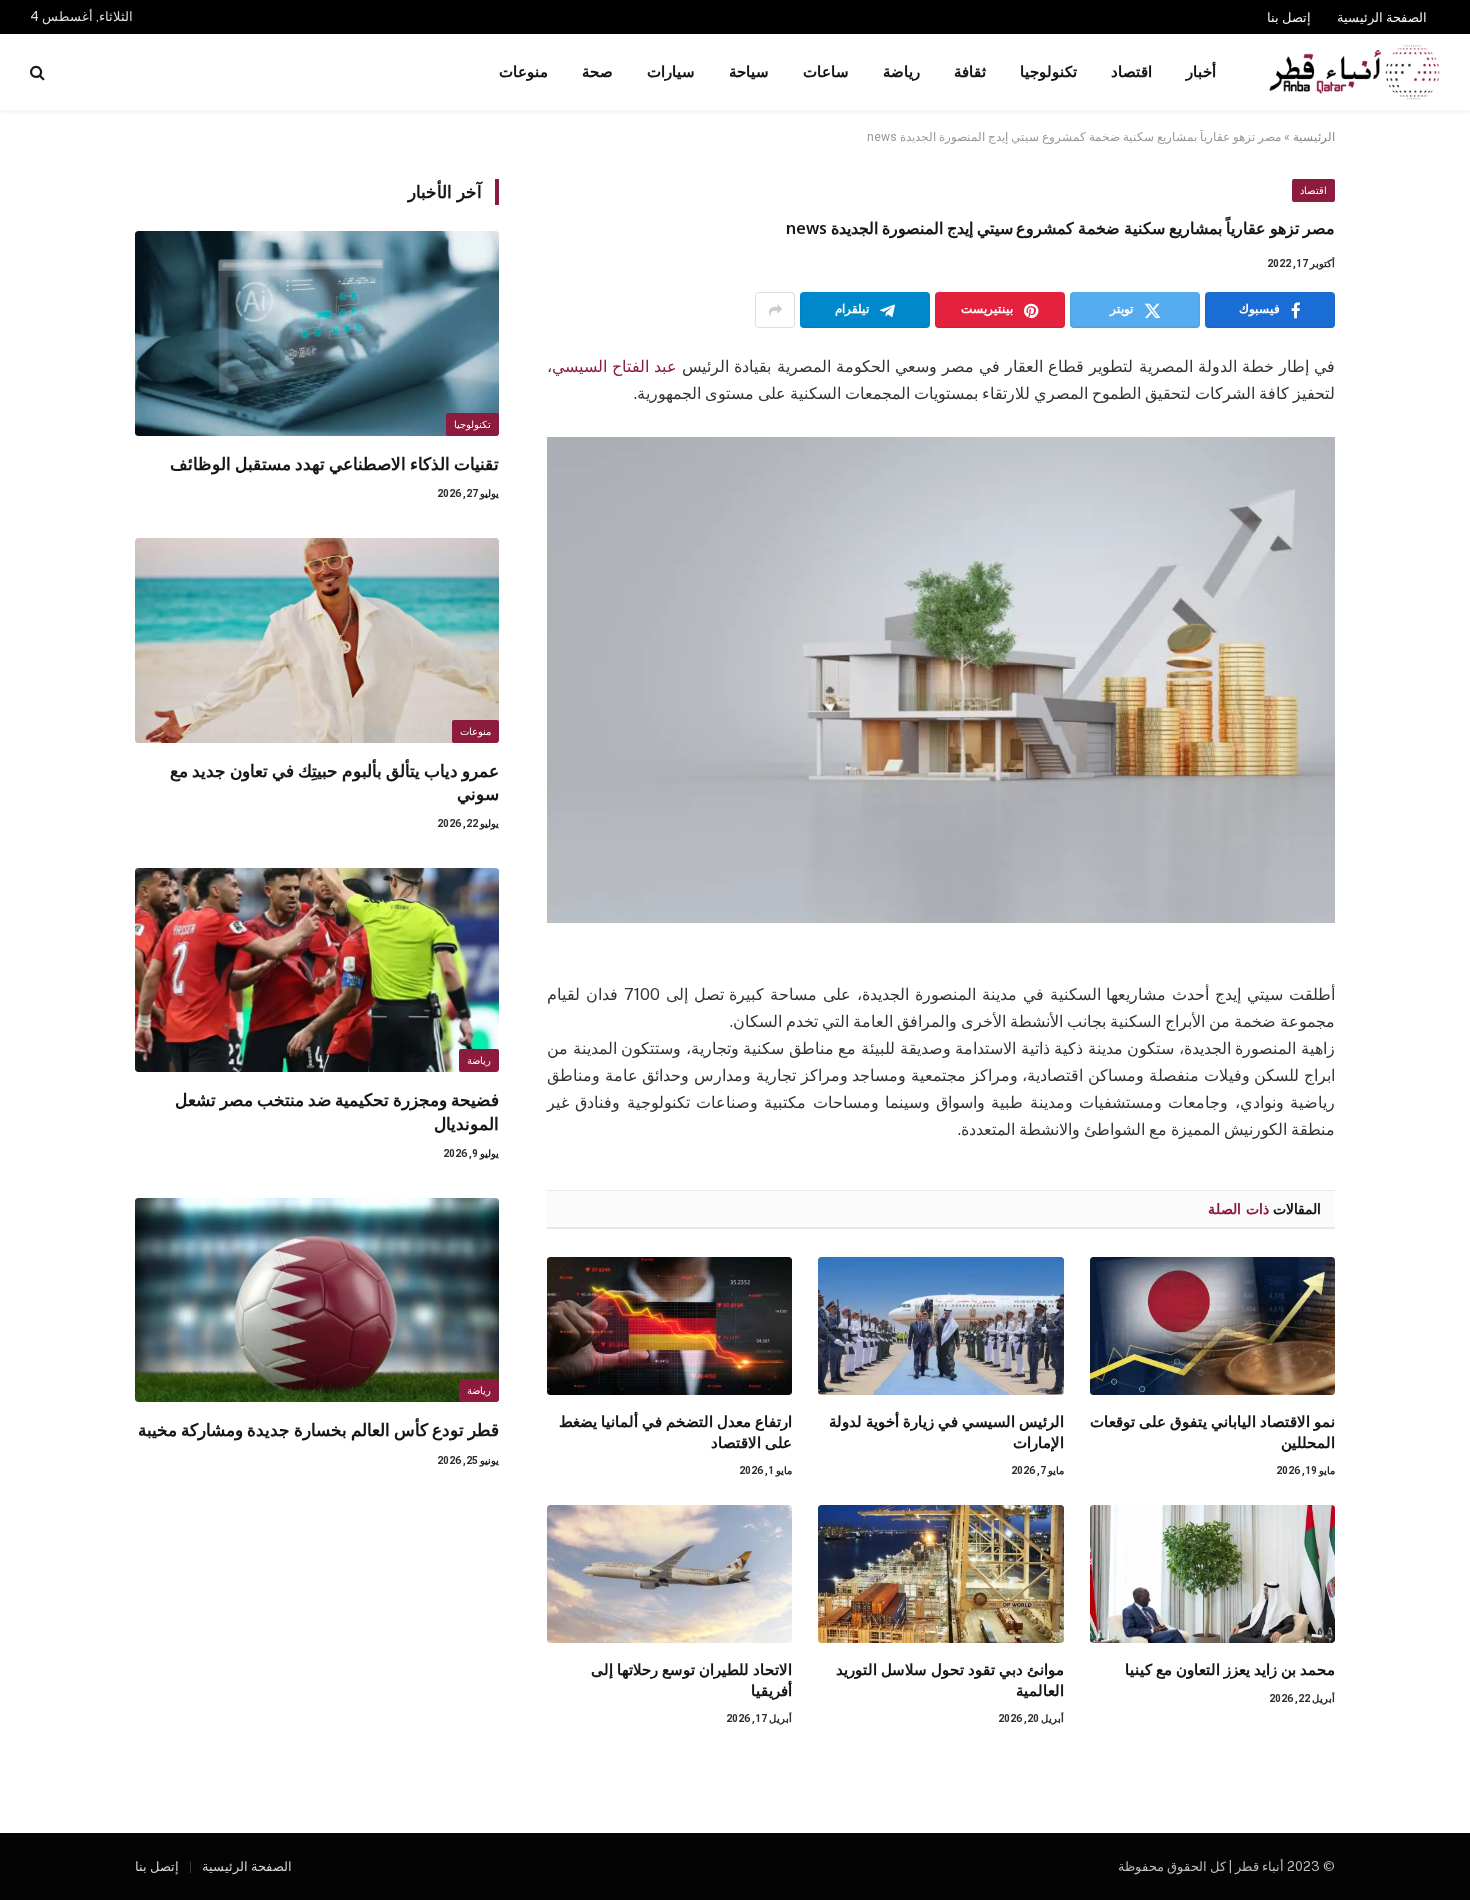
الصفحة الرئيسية (1382, 17)
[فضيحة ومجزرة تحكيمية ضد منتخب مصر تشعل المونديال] (317, 970)
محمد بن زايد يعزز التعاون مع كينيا (1230, 1669)
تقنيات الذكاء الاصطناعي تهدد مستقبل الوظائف (334, 463)
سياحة (749, 72)
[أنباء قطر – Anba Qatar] (1354, 72)
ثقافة (970, 72)
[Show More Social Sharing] (775, 310)
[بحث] (39, 72)
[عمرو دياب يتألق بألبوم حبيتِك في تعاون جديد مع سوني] (317, 640)
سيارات (671, 72)
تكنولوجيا (1048, 72)
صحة (597, 72)
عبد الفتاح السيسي (614, 366)
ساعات (826, 72)
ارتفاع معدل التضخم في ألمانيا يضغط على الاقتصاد (675, 1431)
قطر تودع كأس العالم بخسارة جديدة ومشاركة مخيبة (318, 1429)
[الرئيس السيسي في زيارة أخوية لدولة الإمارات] (940, 1326)
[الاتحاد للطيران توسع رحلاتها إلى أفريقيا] (669, 1574)
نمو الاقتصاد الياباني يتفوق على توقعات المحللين (1212, 1431)
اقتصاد (1131, 72)
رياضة (901, 72)
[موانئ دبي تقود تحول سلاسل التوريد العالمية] (940, 1574)
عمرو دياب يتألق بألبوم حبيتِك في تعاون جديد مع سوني (334, 782)
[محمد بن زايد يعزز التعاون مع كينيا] (1212, 1574)
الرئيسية (1314, 137)
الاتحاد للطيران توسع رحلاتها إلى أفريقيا (691, 1679)
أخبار (1201, 72)
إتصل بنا (1289, 17)
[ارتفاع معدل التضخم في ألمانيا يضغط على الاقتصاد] (669, 1326)
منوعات (523, 72)
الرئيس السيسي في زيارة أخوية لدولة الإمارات (946, 1431)
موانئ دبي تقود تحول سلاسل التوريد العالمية (949, 1679)
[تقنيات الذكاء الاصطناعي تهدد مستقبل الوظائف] (317, 333)
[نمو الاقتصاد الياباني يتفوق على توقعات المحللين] (1212, 1326)
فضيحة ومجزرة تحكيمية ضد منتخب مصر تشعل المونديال (337, 1111)
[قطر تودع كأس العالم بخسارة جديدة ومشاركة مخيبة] (317, 1300)
